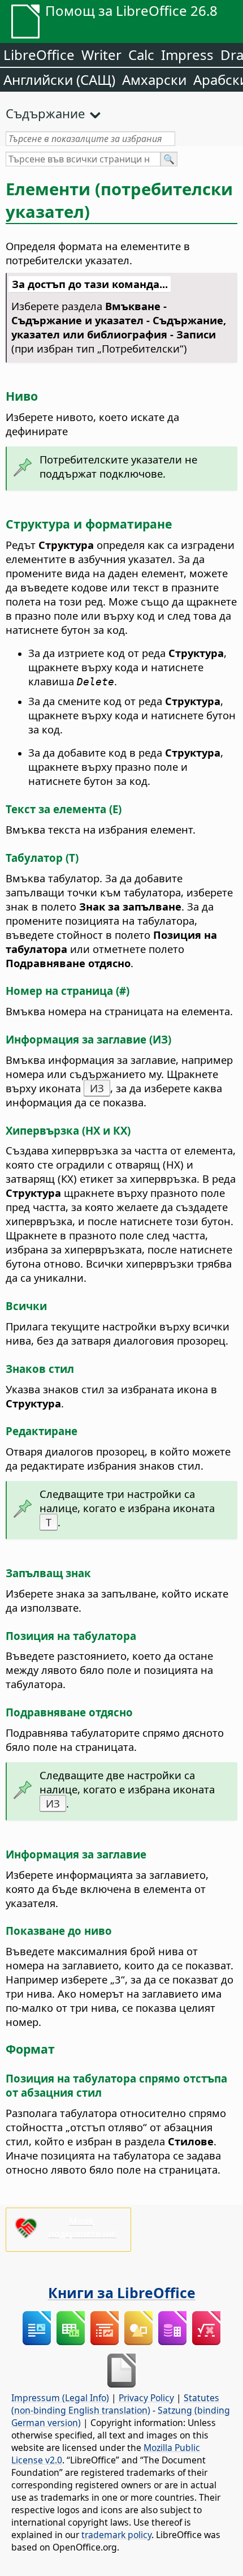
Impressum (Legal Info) (60, 2398)
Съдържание (45, 113)
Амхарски (154, 80)
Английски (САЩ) (59, 80)
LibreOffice (39, 55)
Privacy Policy (146, 2398)
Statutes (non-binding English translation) (115, 2404)
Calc (141, 55)
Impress (187, 55)
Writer (101, 55)
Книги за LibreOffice (122, 2292)
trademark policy (116, 2535)
